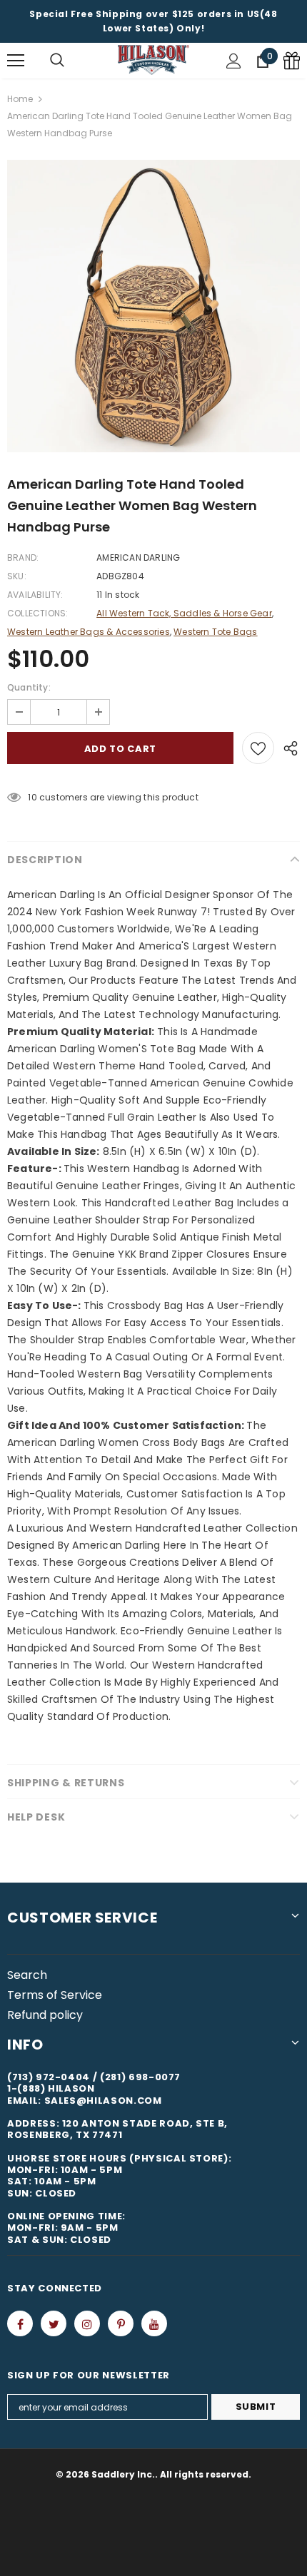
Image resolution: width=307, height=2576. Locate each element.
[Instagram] (87, 2323)
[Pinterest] (121, 2323)
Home (20, 99)
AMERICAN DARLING (138, 558)
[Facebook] (20, 2323)
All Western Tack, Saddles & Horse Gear (184, 613)
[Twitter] (54, 2323)
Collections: (37, 613)
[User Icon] (234, 61)
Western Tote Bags (215, 632)
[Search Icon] (57, 61)
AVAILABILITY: (35, 595)
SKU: (17, 576)
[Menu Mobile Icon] (16, 61)
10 (32, 797)
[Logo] (153, 60)
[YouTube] (154, 2323)
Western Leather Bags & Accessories (89, 632)
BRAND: (23, 558)
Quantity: (29, 687)
